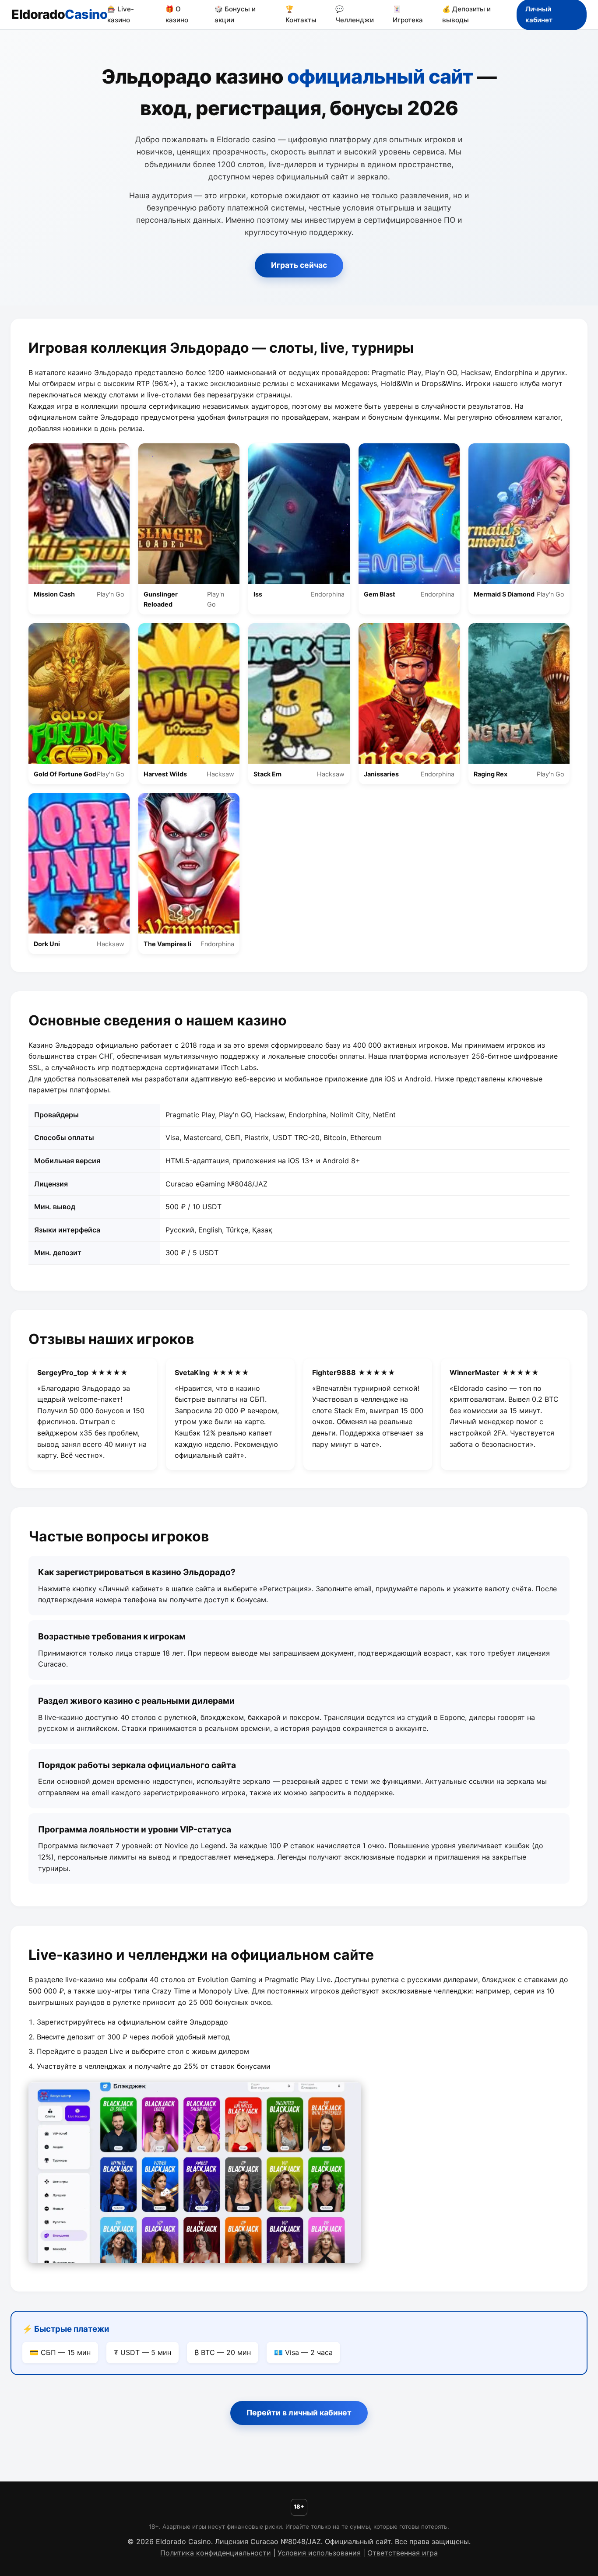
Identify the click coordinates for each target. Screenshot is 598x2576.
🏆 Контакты (301, 14)
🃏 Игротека (408, 14)
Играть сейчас (299, 265)
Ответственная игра (403, 2553)
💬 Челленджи (355, 14)
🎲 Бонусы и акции (235, 14)
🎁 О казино (177, 14)
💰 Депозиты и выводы (466, 14)
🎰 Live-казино (121, 14)
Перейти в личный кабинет (299, 2413)
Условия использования (319, 2553)
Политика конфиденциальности (216, 2553)
